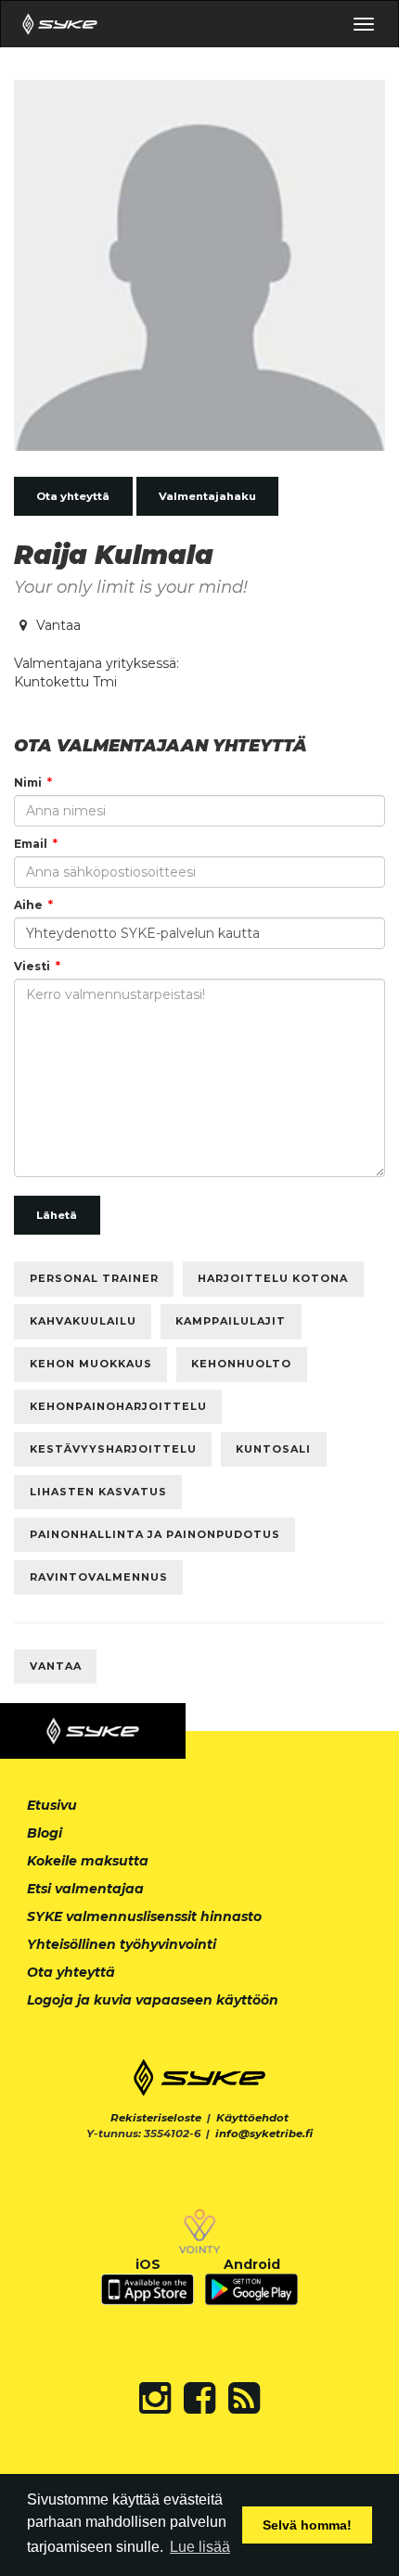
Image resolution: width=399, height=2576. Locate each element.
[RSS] (244, 2398)
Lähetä (57, 1215)
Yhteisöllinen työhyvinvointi (122, 1944)
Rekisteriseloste (156, 2118)
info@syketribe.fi (264, 2134)
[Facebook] (199, 2398)
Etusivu (52, 1805)
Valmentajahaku (207, 496)
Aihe (28, 905)
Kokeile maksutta (88, 1861)
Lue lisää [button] (200, 2547)
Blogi (45, 1833)
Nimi (28, 782)
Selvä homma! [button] (307, 2525)
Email (31, 844)
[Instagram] (155, 2398)
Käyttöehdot (252, 2118)
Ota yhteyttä (73, 496)
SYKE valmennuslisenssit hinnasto (144, 1916)
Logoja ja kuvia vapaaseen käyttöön (153, 2000)
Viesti (32, 966)
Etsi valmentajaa (85, 1889)
